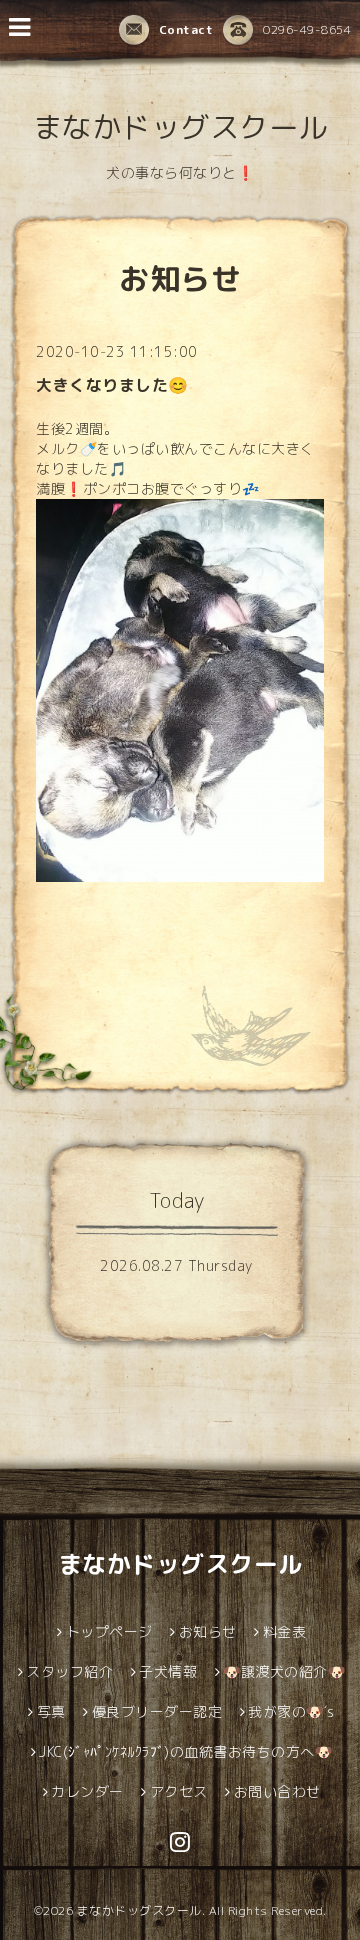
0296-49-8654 (307, 29)
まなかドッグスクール (180, 127)
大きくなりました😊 (112, 385)
